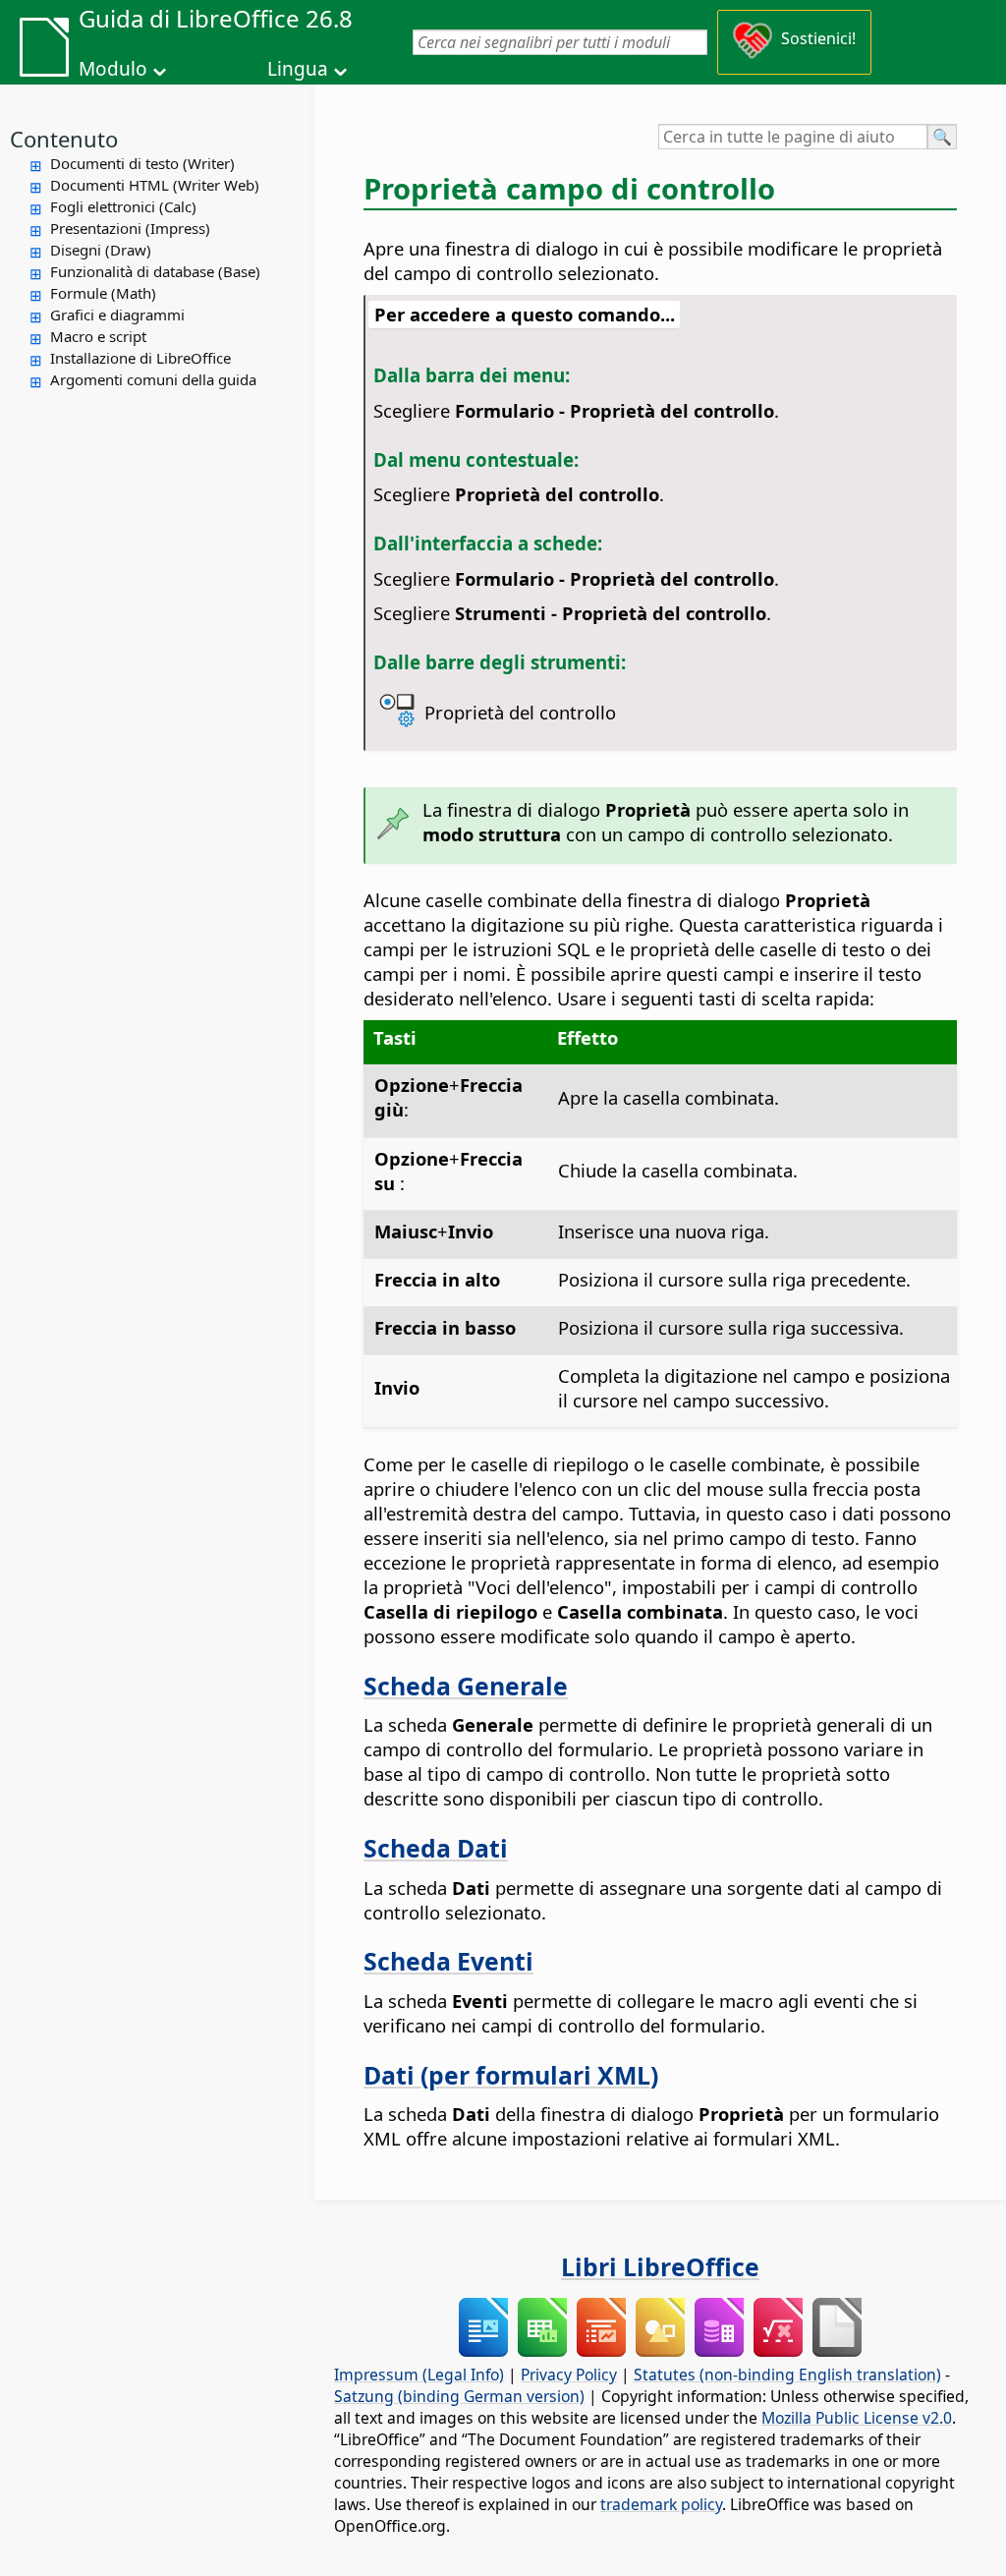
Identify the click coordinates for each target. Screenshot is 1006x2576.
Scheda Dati (436, 1848)
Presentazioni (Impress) (130, 228)
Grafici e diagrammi (117, 315)
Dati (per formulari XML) (511, 2075)
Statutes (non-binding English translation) (787, 2375)
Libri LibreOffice (660, 2266)
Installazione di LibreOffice (140, 358)
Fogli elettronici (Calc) (123, 206)
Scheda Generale (466, 1686)
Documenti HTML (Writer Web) (155, 185)
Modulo (113, 69)
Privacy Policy (569, 2375)
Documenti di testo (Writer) (142, 163)
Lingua (298, 69)
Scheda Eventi (448, 1961)
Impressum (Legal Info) (419, 2375)
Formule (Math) (103, 293)
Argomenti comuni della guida (153, 379)
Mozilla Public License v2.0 (857, 2418)
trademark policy (661, 2504)
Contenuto (64, 139)
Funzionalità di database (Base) (155, 271)
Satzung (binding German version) (459, 2396)
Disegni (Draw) (101, 250)
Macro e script (98, 336)
